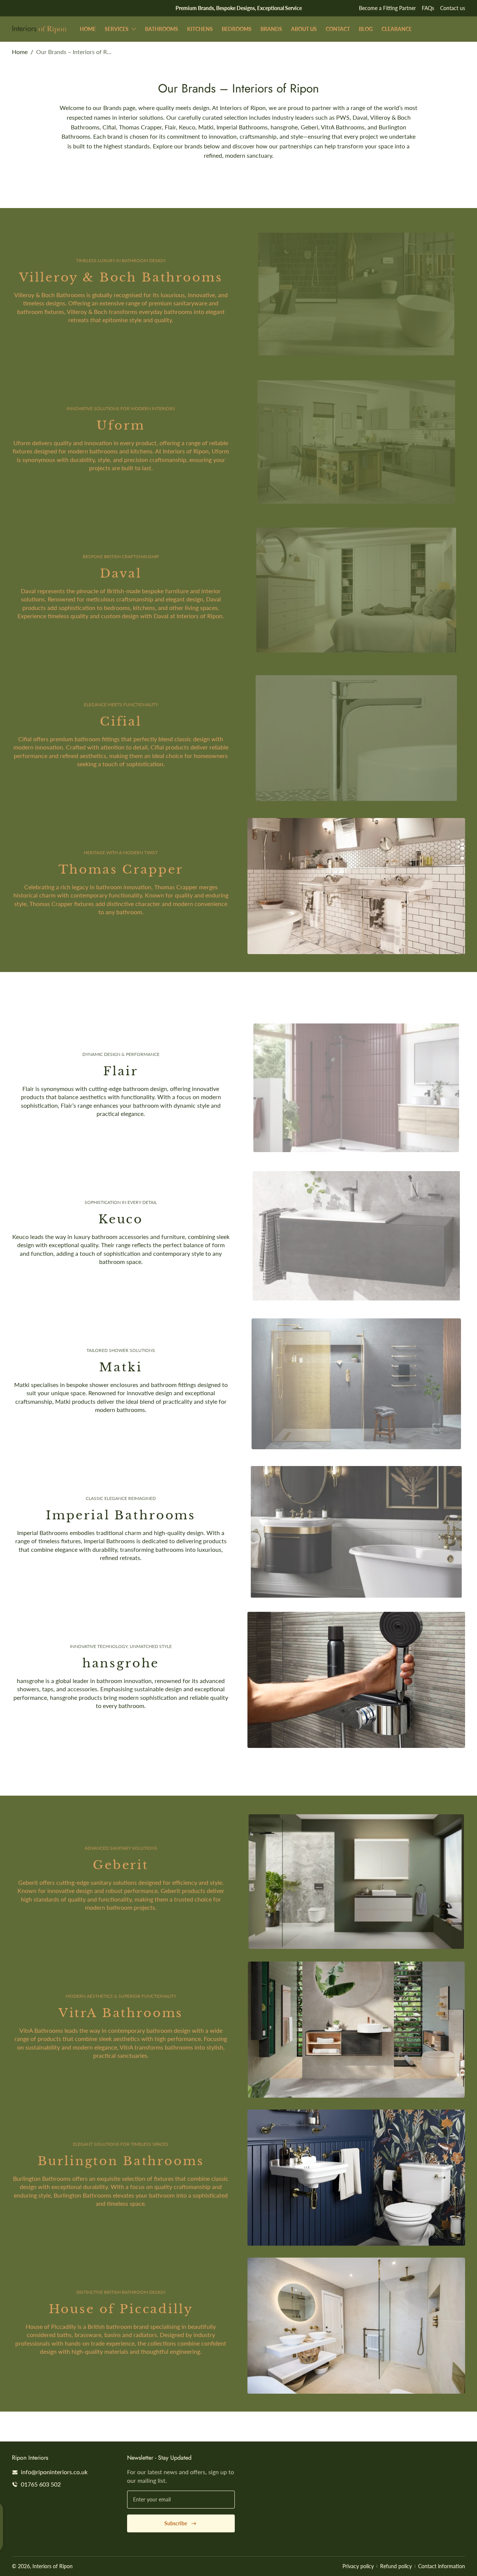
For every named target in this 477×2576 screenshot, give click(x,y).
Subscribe (176, 2523)
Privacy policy (358, 2566)
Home (20, 52)
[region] (238, 8)
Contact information (442, 2566)
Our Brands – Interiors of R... (74, 52)
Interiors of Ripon (53, 2566)
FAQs (428, 8)
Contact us (453, 8)
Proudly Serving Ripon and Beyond (239, 8)
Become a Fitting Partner (387, 8)
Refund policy (396, 2566)
